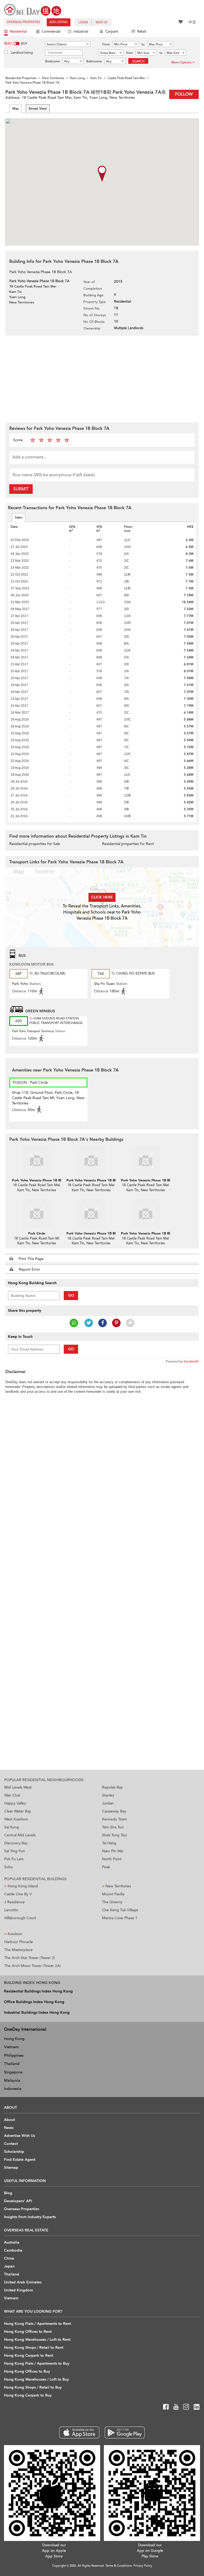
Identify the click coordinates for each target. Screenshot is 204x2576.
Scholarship (14, 2152)
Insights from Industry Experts (30, 2217)
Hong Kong (14, 2039)
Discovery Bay (16, 1843)
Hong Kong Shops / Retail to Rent (34, 2348)
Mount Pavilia (113, 1894)
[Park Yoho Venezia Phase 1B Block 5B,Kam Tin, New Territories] (145, 1214)
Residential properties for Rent (128, 844)
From (106, 44)
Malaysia (12, 2080)
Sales (19, 517)
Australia (12, 2242)
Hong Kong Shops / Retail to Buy (33, 2387)
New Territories (116, 1886)
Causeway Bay (114, 1811)
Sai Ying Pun (15, 1851)
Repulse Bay (112, 1787)
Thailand (12, 2064)
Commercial (51, 32)
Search (138, 61)
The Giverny (112, 1902)
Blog (8, 2193)
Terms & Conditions (119, 2566)
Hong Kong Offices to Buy (27, 2371)
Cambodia (13, 2250)
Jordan (108, 1803)
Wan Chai (12, 1795)
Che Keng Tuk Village (120, 1910)
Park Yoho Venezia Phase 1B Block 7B (42, 1180)
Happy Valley (15, 1803)
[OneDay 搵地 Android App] (125, 2433)
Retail (142, 32)
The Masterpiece (18, 1950)
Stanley (108, 1795)
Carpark (112, 32)
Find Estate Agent (20, 2160)
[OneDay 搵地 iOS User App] (79, 2433)
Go (71, 1295)
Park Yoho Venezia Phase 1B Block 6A (97, 1180)
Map (16, 109)
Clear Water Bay (18, 1811)
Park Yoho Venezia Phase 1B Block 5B (151, 1233)
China (9, 2258)
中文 (192, 22)
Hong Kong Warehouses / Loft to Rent (37, 2340)
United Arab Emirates (23, 2282)
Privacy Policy (143, 2566)
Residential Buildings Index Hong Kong (38, 1991)
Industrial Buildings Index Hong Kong (37, 2013)
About (9, 2120)
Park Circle (37, 1233)
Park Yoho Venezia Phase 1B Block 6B (151, 1180)
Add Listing (59, 22)
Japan (9, 2266)
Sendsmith (191, 1361)
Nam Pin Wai (112, 1851)
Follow (184, 94)
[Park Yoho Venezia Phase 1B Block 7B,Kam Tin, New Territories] (37, 1161)
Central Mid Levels (20, 1835)
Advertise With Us (20, 2136)
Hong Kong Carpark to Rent (29, 2356)
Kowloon (13, 1934)
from (129, 53)
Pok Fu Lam (14, 1859)
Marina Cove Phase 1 (120, 1918)
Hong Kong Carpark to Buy (28, 2395)
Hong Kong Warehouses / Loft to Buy (36, 2379)
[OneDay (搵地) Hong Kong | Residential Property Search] (33, 9)
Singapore (13, 2072)
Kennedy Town (114, 1819)
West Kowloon (16, 1819)
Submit (21, 489)
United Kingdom (18, 2290)
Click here (102, 897)
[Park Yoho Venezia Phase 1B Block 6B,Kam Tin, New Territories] (145, 1161)
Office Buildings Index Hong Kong (34, 2002)
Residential (18, 32)
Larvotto (11, 1910)
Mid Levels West (18, 1787)
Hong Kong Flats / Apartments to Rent (37, 2324)
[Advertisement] (102, 378)
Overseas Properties (23, 22)
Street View (38, 109)
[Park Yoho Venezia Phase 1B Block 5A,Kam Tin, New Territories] (91, 1214)
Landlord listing (22, 53)
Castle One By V (18, 1894)
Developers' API (18, 2201)
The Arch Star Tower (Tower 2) (30, 1958)
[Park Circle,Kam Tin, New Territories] (37, 1214)
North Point (112, 1859)
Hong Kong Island (21, 1886)
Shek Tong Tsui (114, 1835)
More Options (181, 62)
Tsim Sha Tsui (113, 1827)
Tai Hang (109, 1843)
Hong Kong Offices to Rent (28, 2332)
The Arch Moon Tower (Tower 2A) (33, 1966)
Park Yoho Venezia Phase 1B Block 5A (97, 1233)
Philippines (14, 2055)
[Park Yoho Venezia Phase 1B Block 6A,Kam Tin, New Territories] (91, 1161)
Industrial (81, 32)
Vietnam (11, 2047)
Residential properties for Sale (35, 844)
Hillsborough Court (20, 1918)
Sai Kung (12, 1827)
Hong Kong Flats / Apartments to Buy (37, 2363)
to (143, 44)
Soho (8, 1867)
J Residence (14, 1902)
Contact (11, 2144)
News (9, 2128)
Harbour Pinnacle (19, 1942)
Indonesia (13, 2089)
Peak (106, 1867)
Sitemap (11, 2168)
